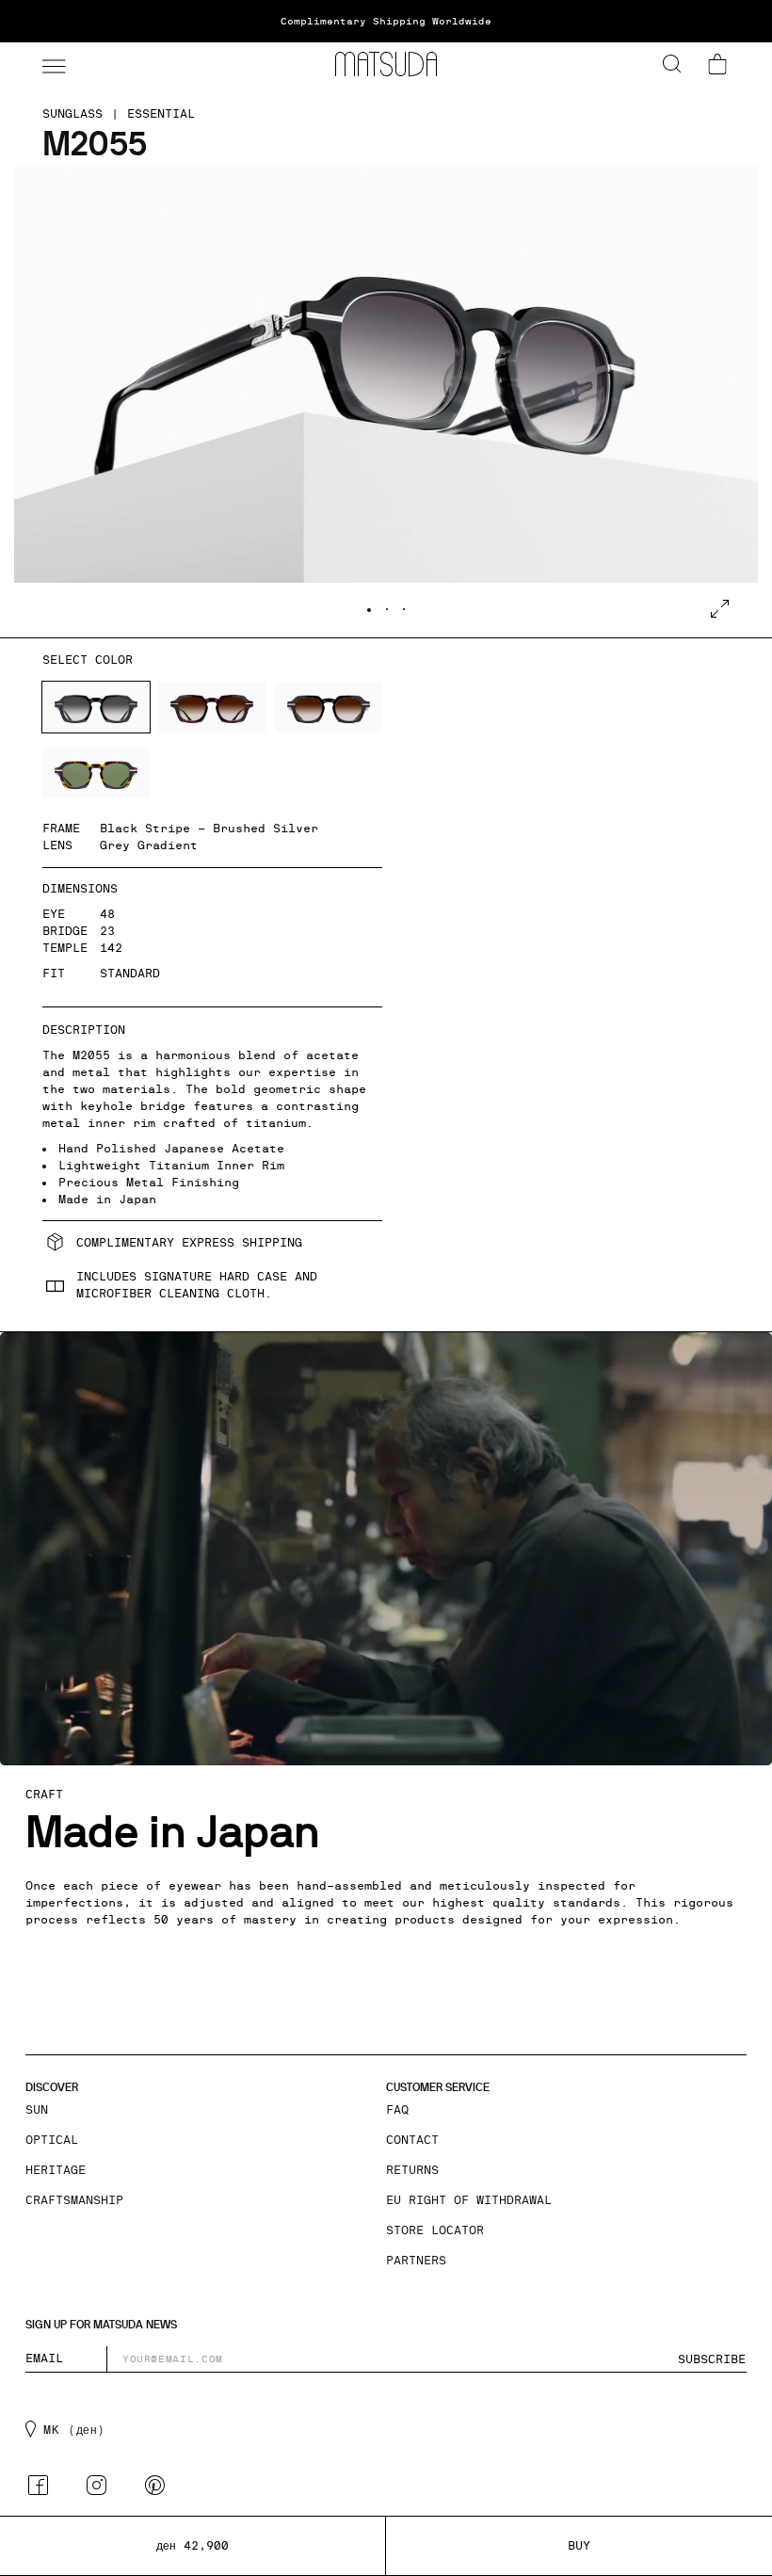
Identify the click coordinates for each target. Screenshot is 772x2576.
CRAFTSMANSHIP (74, 2200)
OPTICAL (52, 2140)
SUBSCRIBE (712, 2359)
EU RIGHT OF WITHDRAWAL (469, 2200)
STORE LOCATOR (435, 2230)
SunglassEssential (119, 114)
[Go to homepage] (386, 64)
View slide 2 (387, 609)
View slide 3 (404, 609)
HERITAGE (56, 2170)
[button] (52, 64)
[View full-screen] (720, 609)
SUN (37, 2110)
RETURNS (412, 2170)
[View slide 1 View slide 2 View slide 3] (386, 401)
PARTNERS (416, 2261)
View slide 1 (369, 610)
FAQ (397, 2110)
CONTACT (412, 2140)
